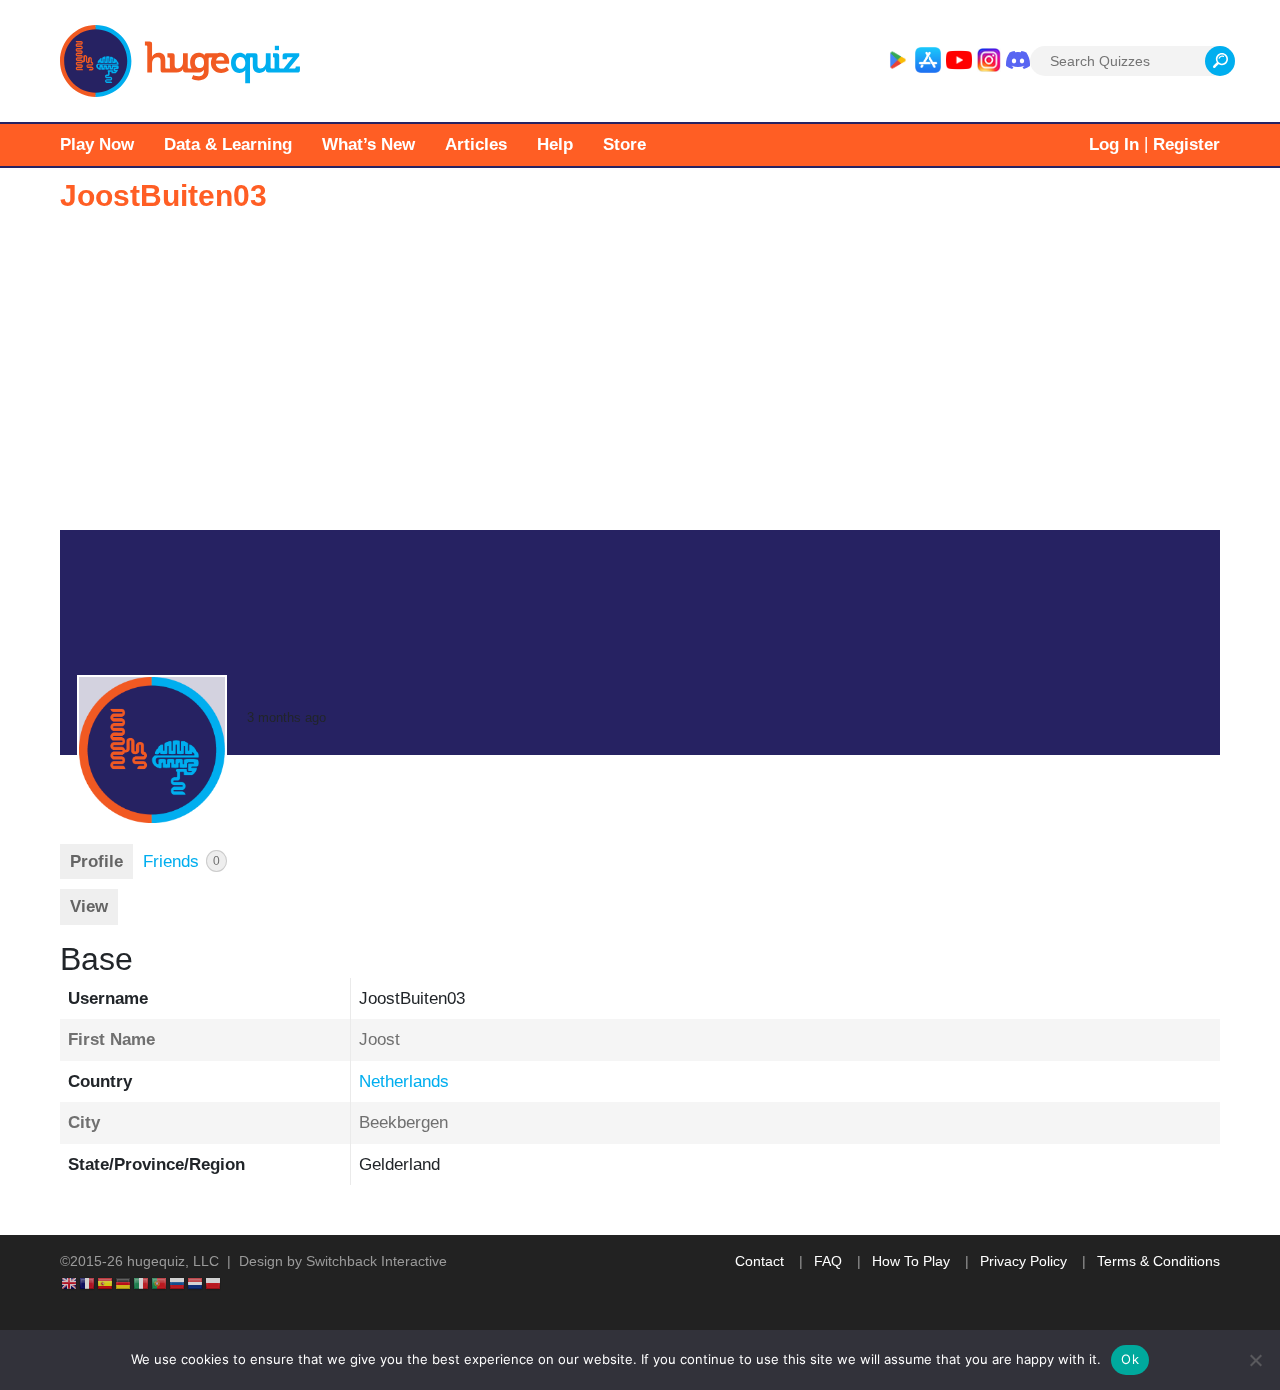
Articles (476, 144)
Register (1186, 144)
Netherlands (404, 1081)
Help (555, 144)
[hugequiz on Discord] (1018, 61)
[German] (124, 1282)
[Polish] (214, 1282)
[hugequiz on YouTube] (959, 61)
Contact (759, 1261)
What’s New (368, 144)
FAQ (828, 1261)
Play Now (97, 144)
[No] (1255, 1360)
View (89, 906)
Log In (1114, 144)
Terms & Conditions (1158, 1261)
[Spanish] (106, 1282)
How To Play (911, 1261)
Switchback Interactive (376, 1261)
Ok (1130, 1359)
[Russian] (178, 1282)
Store (624, 144)
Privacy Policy (1023, 1261)
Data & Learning (228, 144)
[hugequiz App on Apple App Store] (928, 61)
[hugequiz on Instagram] (989, 61)
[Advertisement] (640, 380)
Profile (96, 861)
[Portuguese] (160, 1282)
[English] (70, 1282)
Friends (181, 861)
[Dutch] (196, 1282)
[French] (88, 1282)
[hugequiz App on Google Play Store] (897, 61)
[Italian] (142, 1282)
